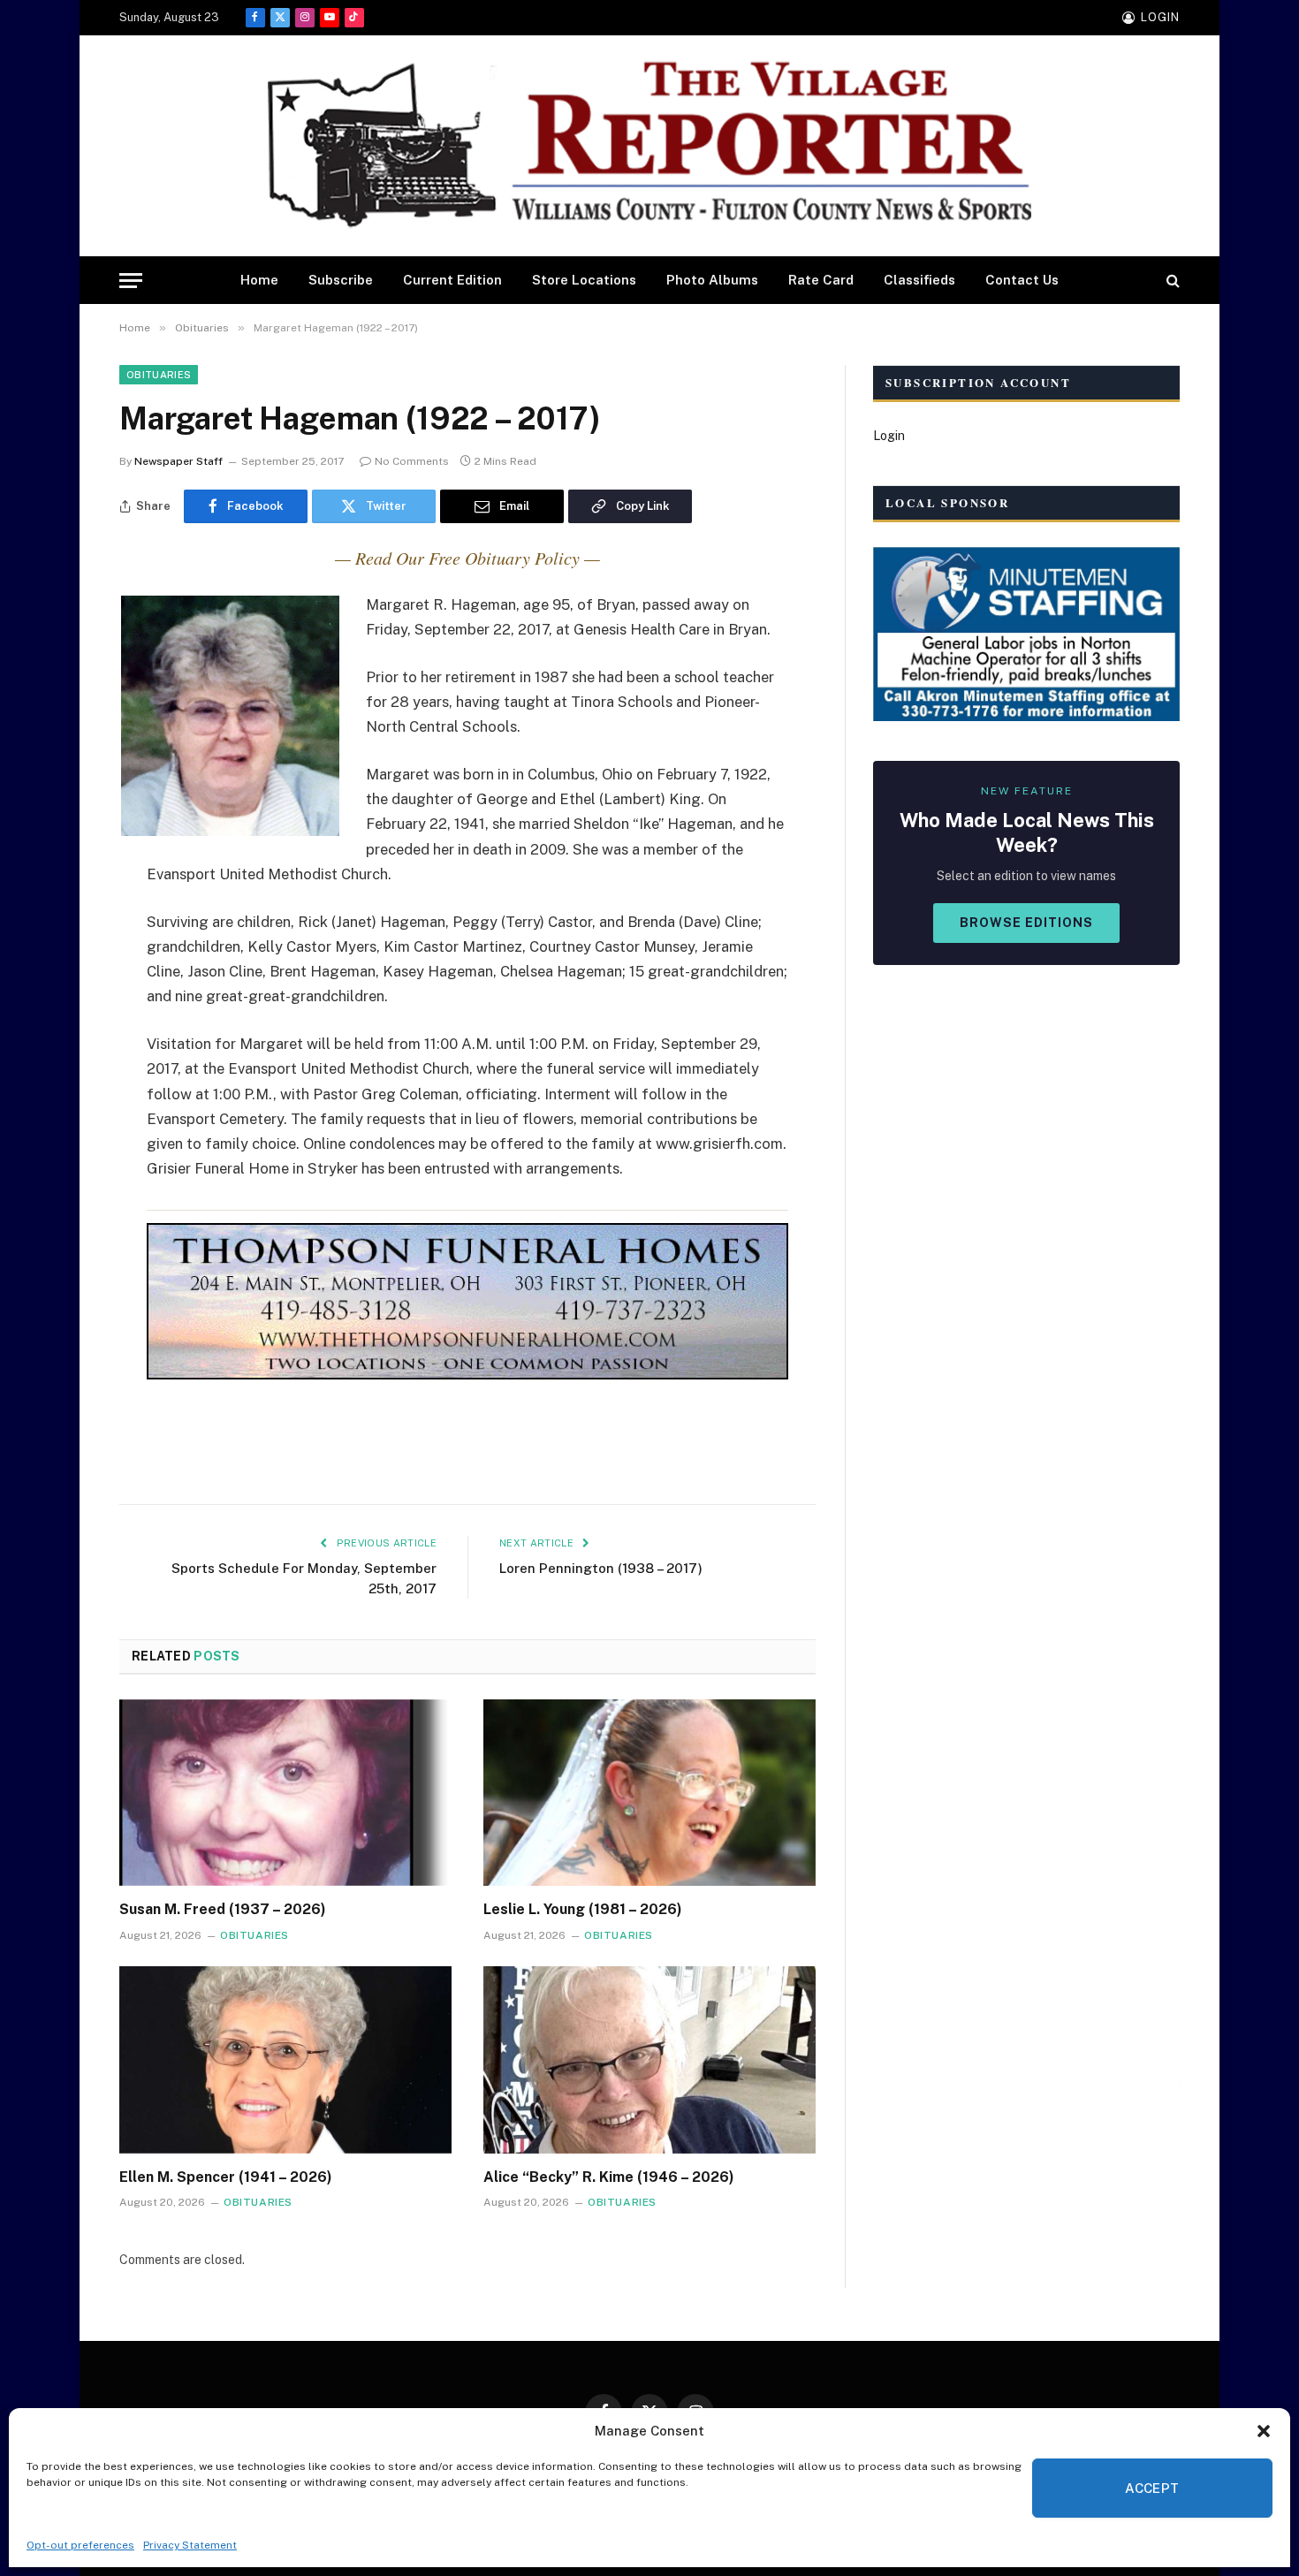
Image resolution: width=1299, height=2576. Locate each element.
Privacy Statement (190, 2545)
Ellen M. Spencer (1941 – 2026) (226, 2177)
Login (889, 436)
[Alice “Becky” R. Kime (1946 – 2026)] (649, 2060)
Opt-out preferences (80, 2545)
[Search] (1171, 281)
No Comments (412, 461)
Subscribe (341, 280)
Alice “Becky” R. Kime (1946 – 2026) (609, 2177)
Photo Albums (712, 280)
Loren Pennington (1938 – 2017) (601, 1568)
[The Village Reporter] (649, 146)
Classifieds (919, 280)
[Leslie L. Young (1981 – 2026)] (649, 1793)
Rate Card (821, 280)
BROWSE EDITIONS (1026, 923)
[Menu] (131, 281)
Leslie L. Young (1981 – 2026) (583, 1909)
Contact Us (1022, 280)
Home (259, 280)
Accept (1152, 2488)
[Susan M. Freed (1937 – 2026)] (285, 1793)
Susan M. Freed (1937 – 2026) (223, 1909)
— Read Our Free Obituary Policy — (467, 558)
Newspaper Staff (179, 461)
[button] (1264, 2431)
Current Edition (452, 280)
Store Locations (584, 280)
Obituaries (159, 375)
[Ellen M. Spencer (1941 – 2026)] (285, 2060)
